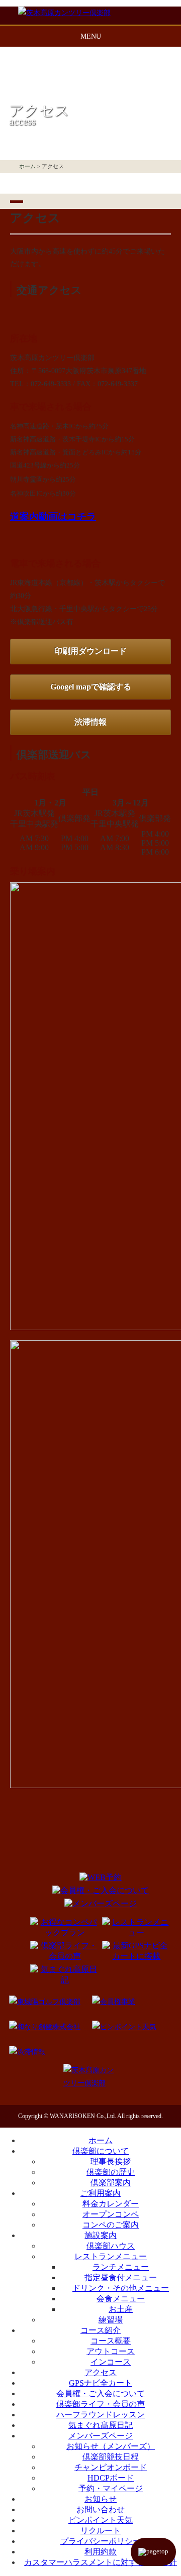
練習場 (111, 2320)
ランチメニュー (121, 2267)
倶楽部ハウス (111, 2246)
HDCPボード (111, 2478)
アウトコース (111, 2351)
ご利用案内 (101, 2193)
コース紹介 (101, 2330)
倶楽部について (101, 2151)
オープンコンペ (111, 2214)
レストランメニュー (111, 2256)
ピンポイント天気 (101, 2520)
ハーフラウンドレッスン (101, 2415)
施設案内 (101, 2235)
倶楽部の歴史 (111, 2172)
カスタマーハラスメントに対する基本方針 (101, 2562)
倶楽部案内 (111, 2183)
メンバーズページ (101, 2436)
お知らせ (101, 2499)
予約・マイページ (111, 2488)
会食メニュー (121, 2299)
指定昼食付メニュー (121, 2277)
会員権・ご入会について (101, 2393)
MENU (91, 36)
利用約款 (101, 2552)
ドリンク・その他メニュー (121, 2288)
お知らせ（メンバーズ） (111, 2446)
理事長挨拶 (111, 2161)
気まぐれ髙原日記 (101, 2425)
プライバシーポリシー (101, 2541)
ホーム (27, 166)
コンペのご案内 (111, 2225)
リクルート (101, 2531)
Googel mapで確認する (91, 687)
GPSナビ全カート (101, 2383)
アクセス (101, 2372)
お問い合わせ (101, 2509)
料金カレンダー (111, 2204)
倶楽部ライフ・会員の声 (101, 2404)
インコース (111, 2362)
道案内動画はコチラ (53, 516)
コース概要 (111, 2341)
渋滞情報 (90, 722)
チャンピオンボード (111, 2467)
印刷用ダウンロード (90, 651)
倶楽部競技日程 (111, 2457)
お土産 (121, 2309)
